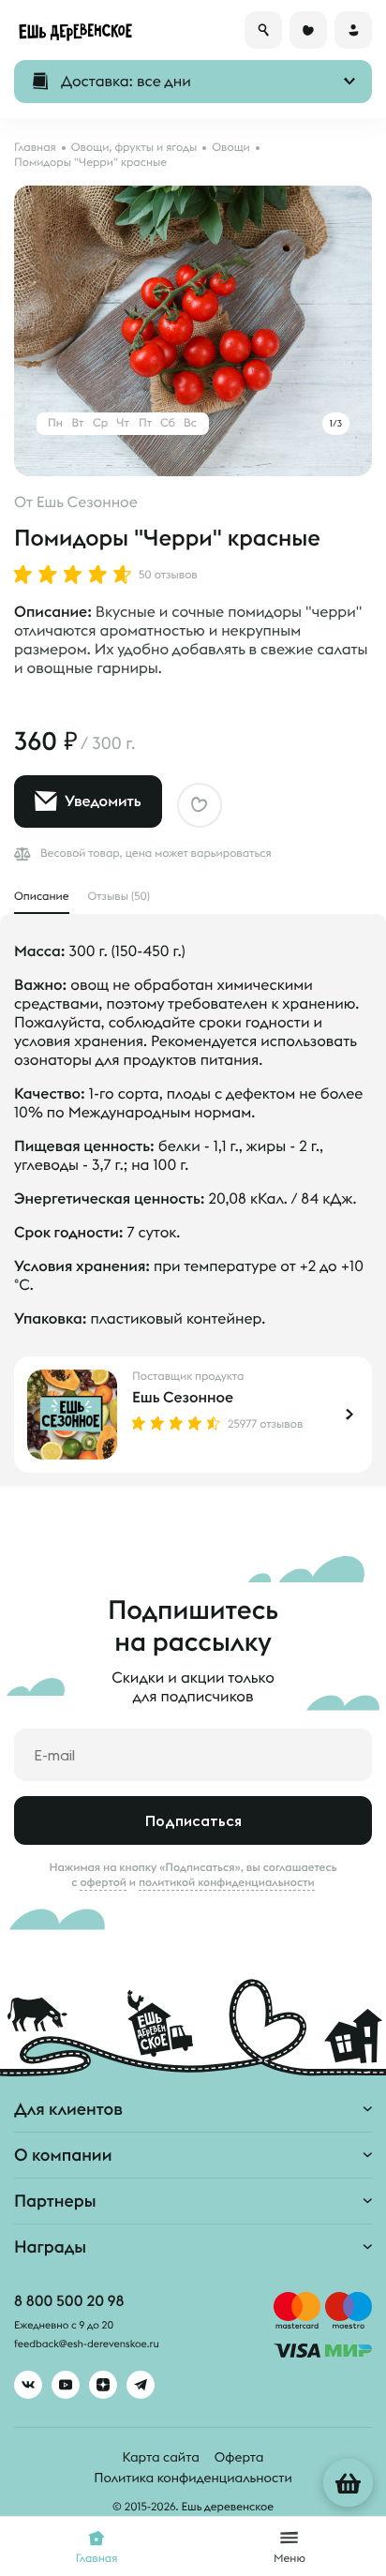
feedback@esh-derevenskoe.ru (87, 2344)
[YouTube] (66, 2385)
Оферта (239, 2457)
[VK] (28, 2385)
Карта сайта (161, 2457)
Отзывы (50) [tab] (119, 897)
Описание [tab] (42, 897)
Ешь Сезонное (87, 502)
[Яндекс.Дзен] (103, 2385)
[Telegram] (141, 2385)
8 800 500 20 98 (69, 2301)
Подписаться (193, 1820)
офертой (103, 1882)
